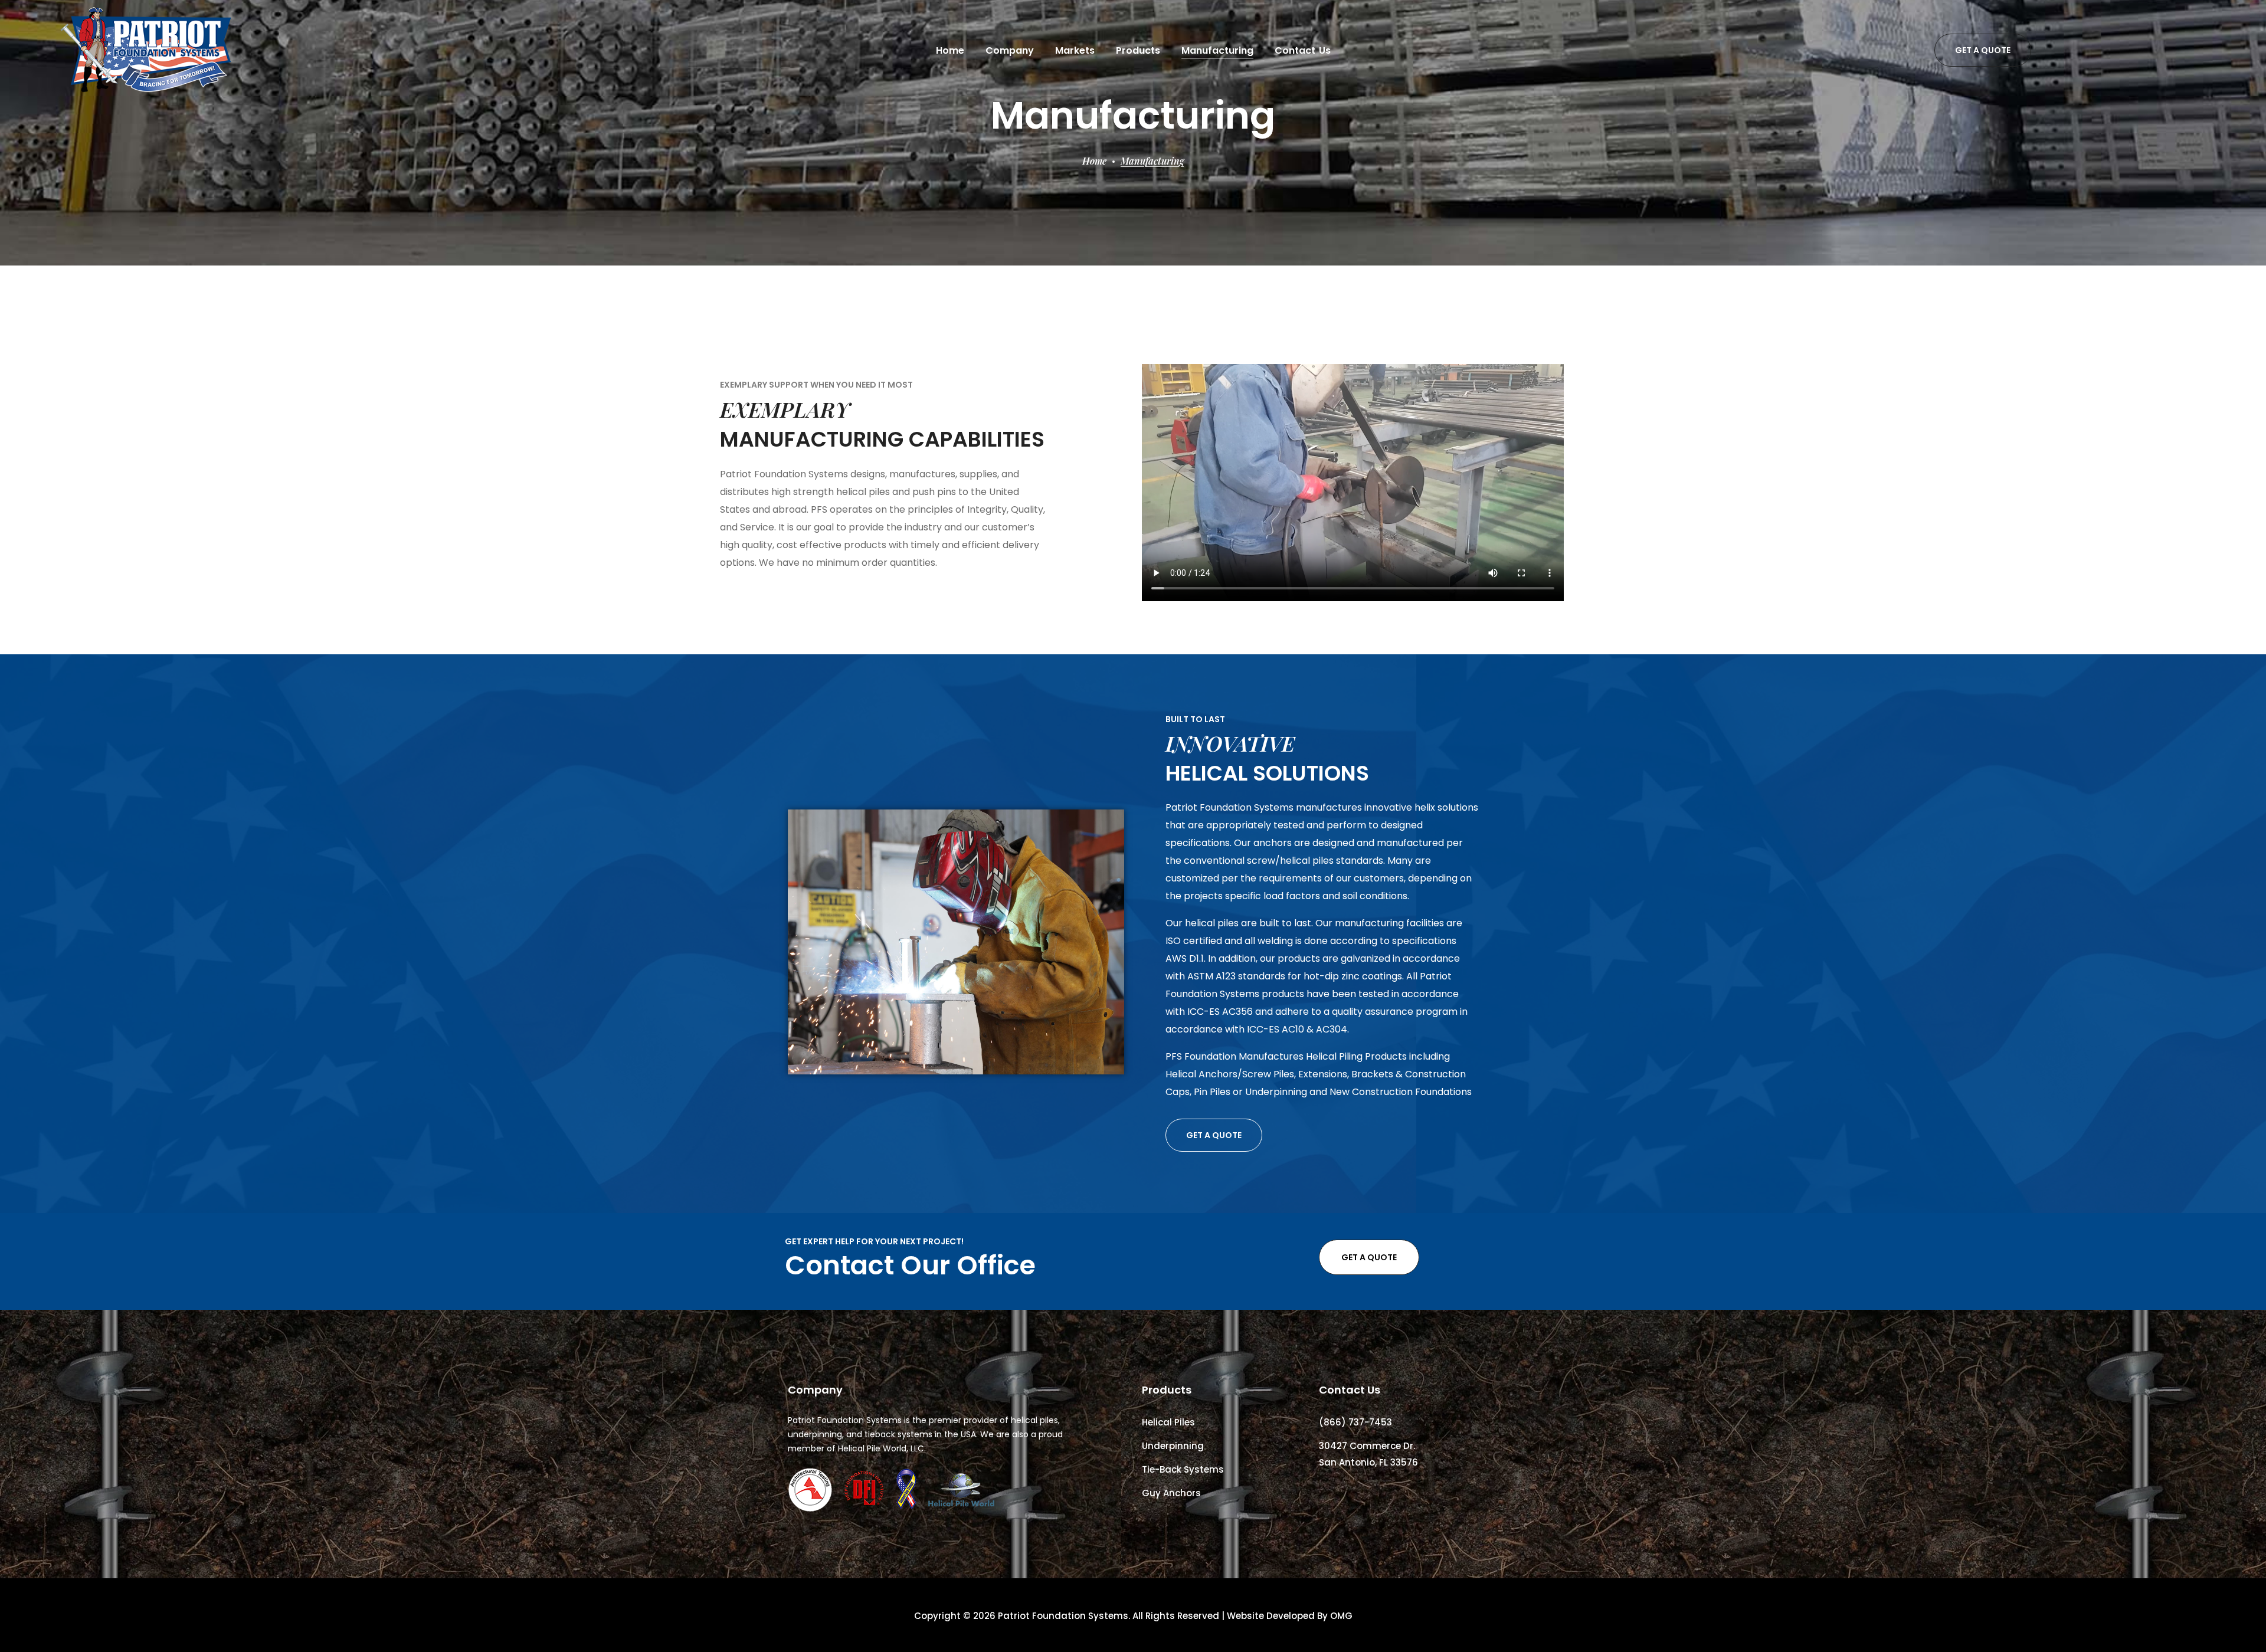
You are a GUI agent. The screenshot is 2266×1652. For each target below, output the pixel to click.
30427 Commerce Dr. (1367, 1446)
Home (1094, 161)
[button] (1983, 50)
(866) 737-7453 (1355, 1422)
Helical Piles (1168, 1422)
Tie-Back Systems (1183, 1469)
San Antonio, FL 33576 (1368, 1462)
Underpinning (1173, 1446)
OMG (1341, 1616)
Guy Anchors (1171, 1493)
